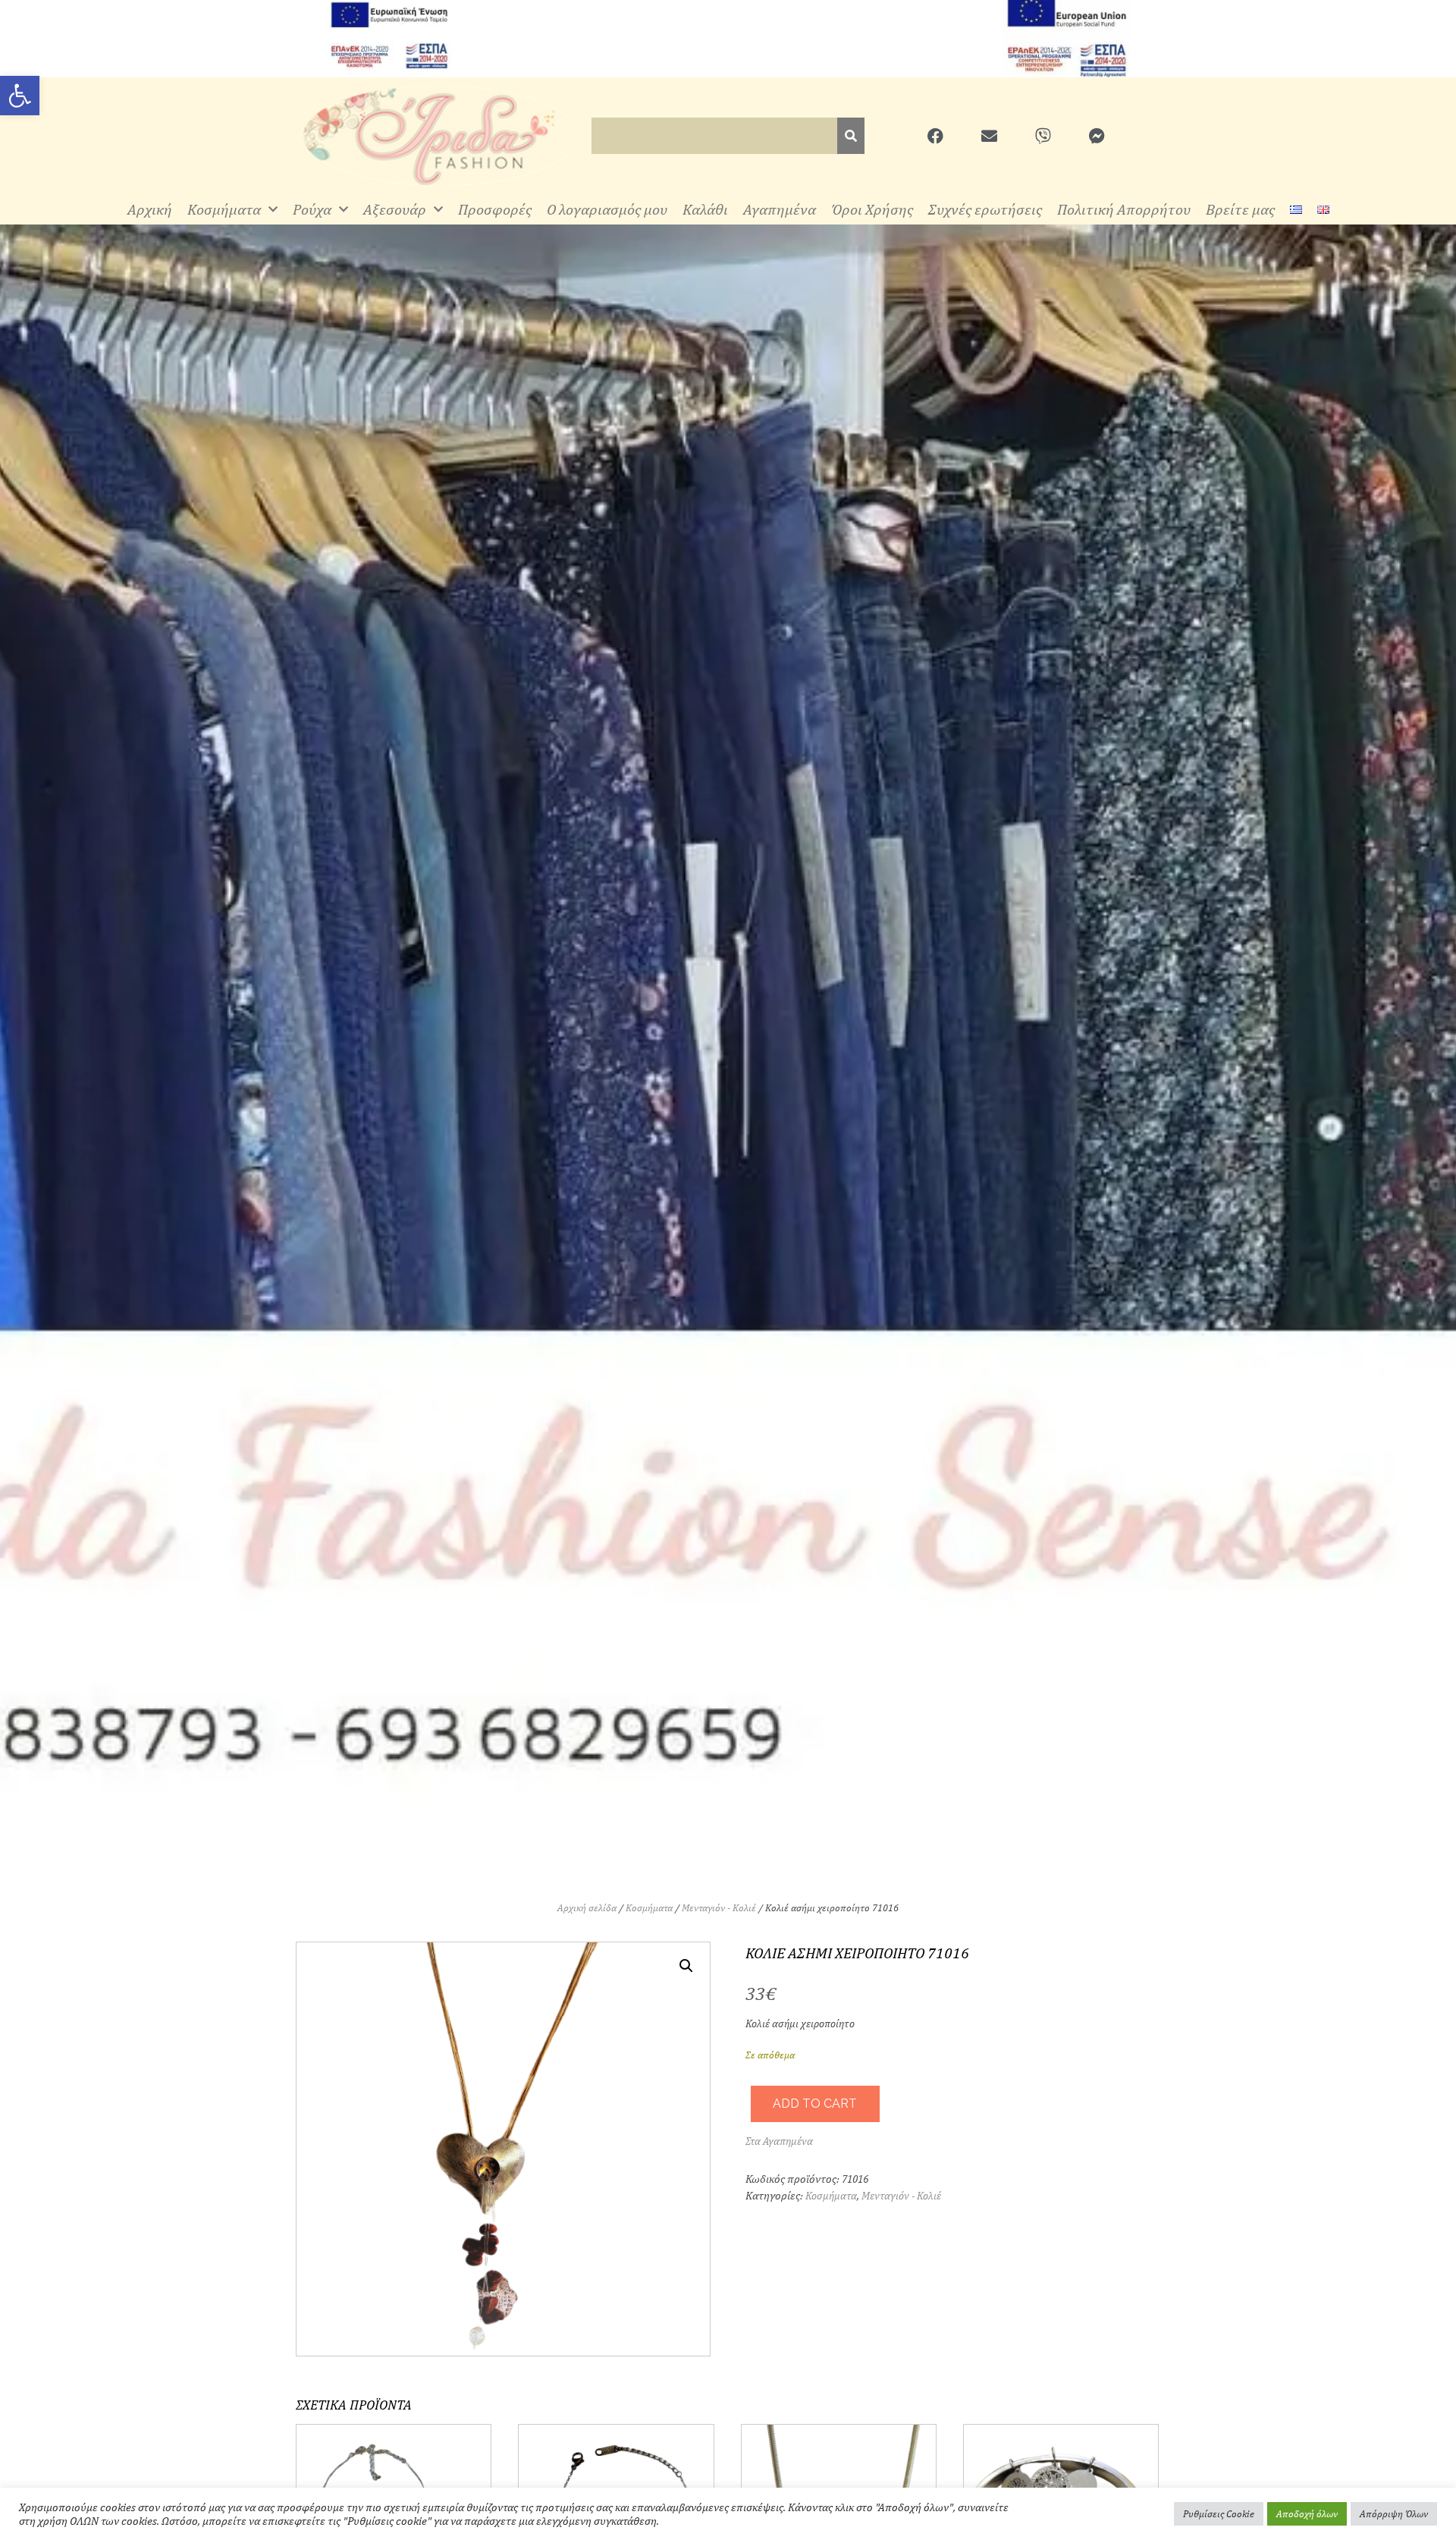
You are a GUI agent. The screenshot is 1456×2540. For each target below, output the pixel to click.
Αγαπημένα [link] (780, 209)
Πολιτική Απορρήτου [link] (1124, 209)
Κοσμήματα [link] (224, 209)
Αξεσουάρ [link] (395, 209)
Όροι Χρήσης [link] (872, 209)
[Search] (851, 136)
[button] (686, 1966)
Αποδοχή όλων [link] (1307, 2514)
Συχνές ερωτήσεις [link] (985, 209)
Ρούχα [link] (312, 209)
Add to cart (815, 2104)
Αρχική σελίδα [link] (587, 1908)
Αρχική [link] (150, 209)
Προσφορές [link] (495, 209)
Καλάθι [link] (705, 209)
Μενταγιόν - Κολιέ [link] (719, 1908)
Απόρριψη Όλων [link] (1394, 2514)
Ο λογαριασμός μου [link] (607, 209)
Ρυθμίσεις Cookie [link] (1219, 2514)
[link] (20, 96)
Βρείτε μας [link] (1240, 209)
